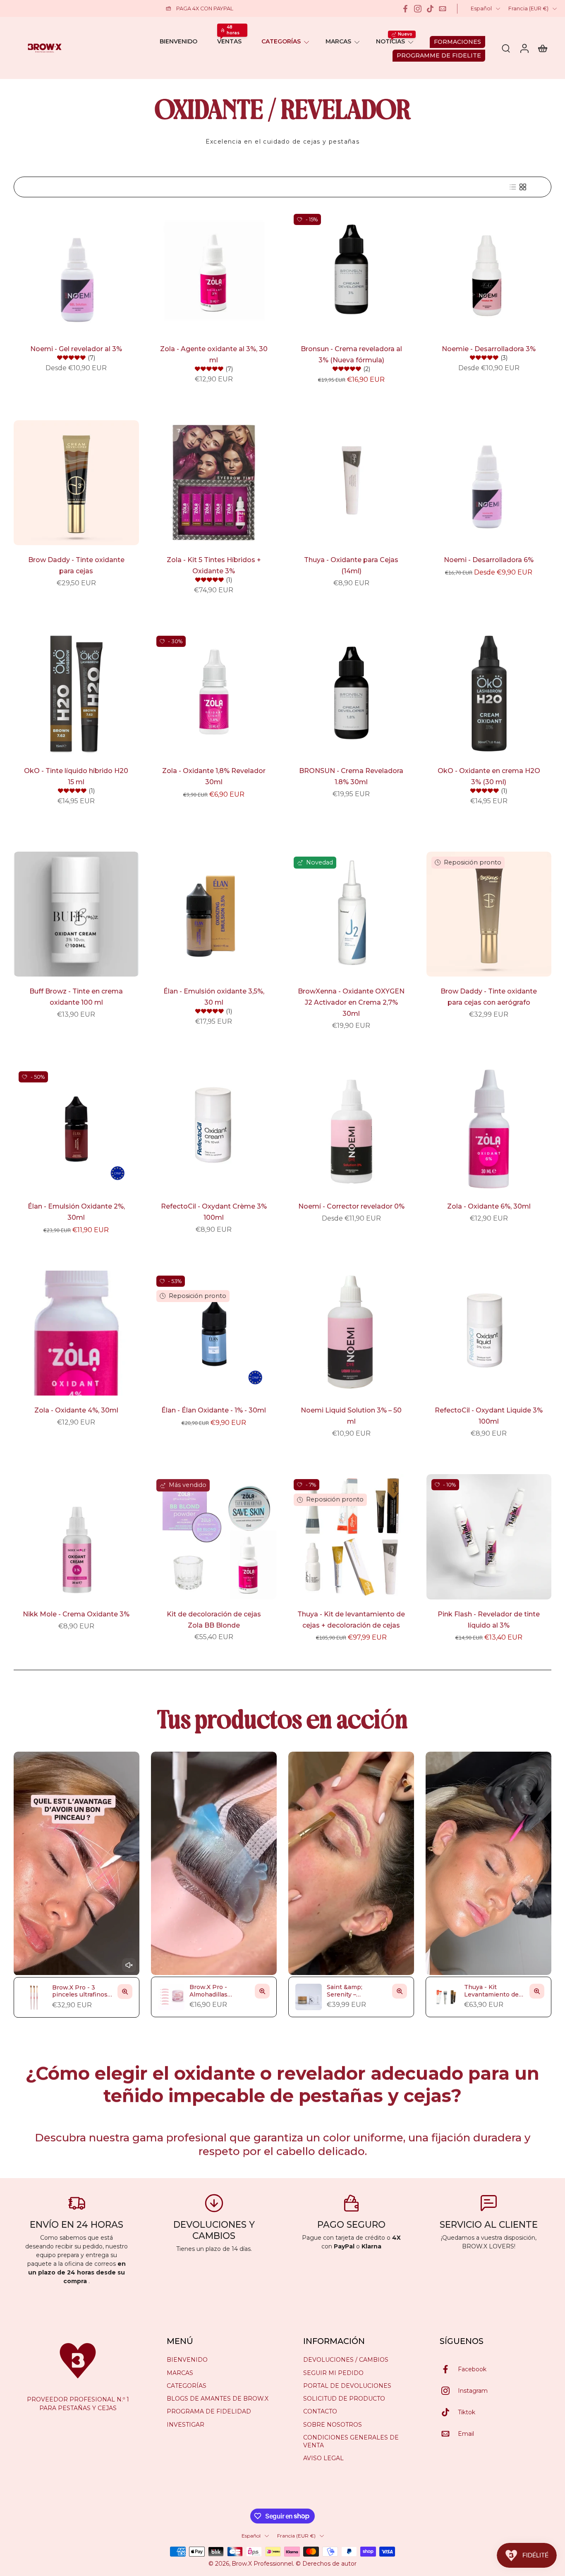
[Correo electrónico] (443, 9)
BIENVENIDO (178, 41)
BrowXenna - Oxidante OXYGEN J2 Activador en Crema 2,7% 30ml (351, 1002)
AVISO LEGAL (323, 2458)
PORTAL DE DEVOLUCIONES (347, 2386)
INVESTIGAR (186, 2425)
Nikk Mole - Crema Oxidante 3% (76, 1614)
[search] (506, 48)
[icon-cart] (542, 48)
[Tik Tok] (430, 9)
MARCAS (338, 41)
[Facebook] (405, 9)
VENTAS (229, 41)
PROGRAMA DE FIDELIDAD (209, 2411)
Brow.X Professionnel (262, 2564)
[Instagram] (418, 9)
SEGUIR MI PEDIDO (333, 2373)
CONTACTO (320, 2411)
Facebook (472, 2369)
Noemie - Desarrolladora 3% (489, 349)
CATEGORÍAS (281, 41)
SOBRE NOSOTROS (333, 2425)
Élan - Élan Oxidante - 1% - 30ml (214, 1410)
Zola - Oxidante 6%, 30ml (489, 1206)
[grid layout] (523, 187)
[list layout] (513, 187)
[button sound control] (129, 1965)
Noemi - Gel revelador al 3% (76, 349)
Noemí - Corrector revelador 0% (351, 1206)
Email (466, 2434)
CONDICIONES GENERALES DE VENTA (351, 2441)
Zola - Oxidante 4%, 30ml (76, 1410)
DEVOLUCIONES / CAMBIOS (346, 2360)
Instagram (473, 2391)
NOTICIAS (390, 41)
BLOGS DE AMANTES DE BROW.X (218, 2399)
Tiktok (467, 2412)
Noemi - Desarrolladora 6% (489, 560)
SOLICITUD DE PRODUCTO (344, 2399)
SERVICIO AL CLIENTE (489, 2224)
